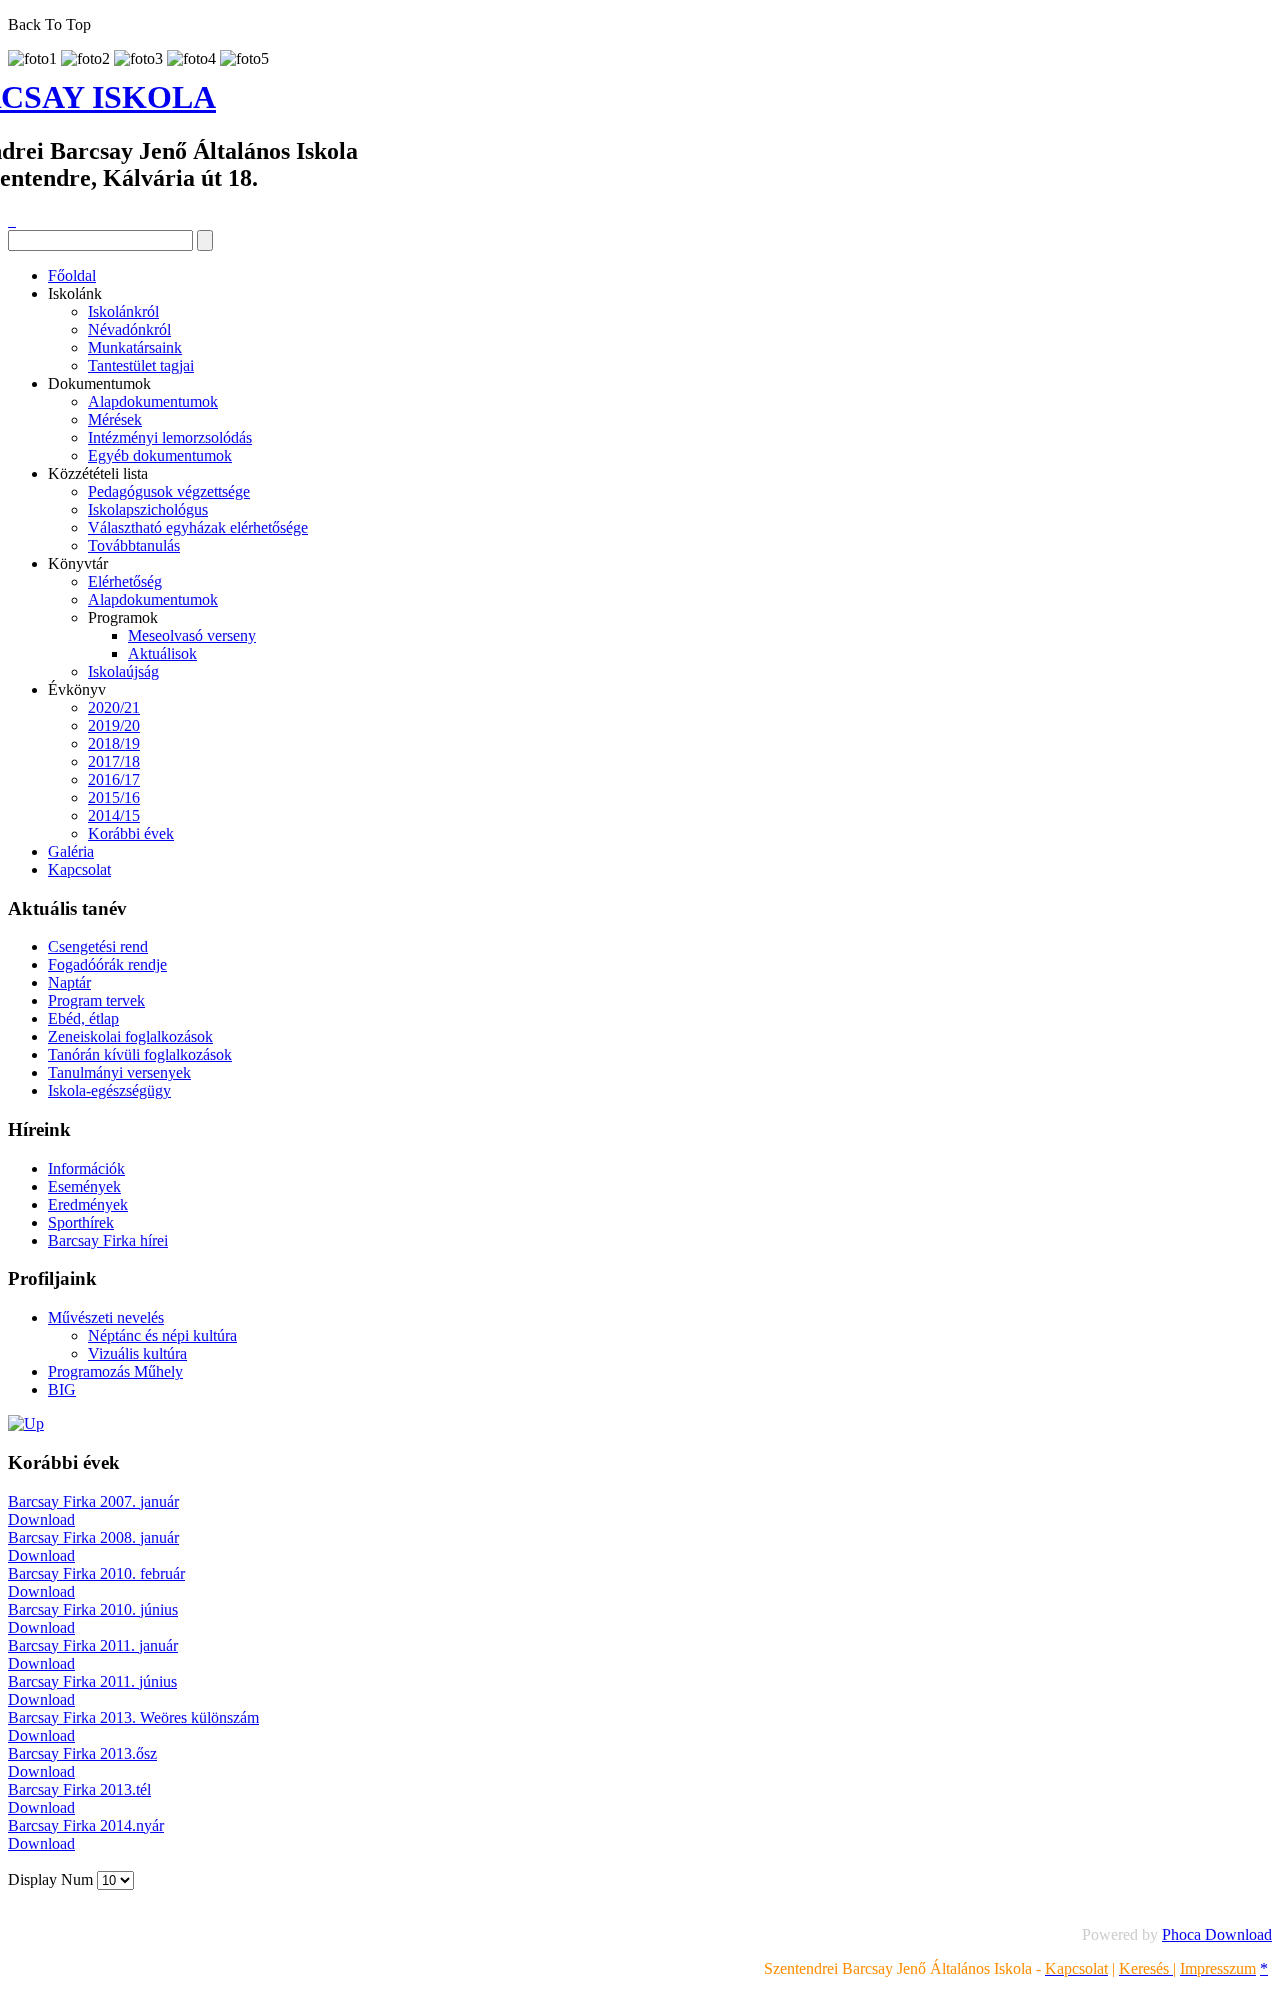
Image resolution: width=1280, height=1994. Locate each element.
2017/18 (114, 761)
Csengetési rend (98, 946)
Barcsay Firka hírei (108, 1240)
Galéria (71, 851)
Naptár (69, 982)
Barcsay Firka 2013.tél (79, 1789)
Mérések (115, 419)
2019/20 (114, 725)
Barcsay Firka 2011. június (92, 1681)
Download (41, 1519)
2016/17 (114, 779)
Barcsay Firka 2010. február (96, 1573)
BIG (62, 1389)
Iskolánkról (123, 311)
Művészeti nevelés (106, 1317)
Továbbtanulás (134, 545)
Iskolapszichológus (148, 509)
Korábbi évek (131, 833)
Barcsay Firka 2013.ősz (82, 1753)
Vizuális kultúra (137, 1353)
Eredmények (88, 1204)
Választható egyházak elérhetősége (198, 527)
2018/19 (114, 743)
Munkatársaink (135, 347)
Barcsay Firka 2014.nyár (86, 1825)
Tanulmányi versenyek (119, 1072)
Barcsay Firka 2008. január (93, 1537)
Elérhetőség (125, 581)
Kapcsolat (79, 869)
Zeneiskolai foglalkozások (130, 1036)
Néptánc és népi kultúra (162, 1335)
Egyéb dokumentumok (160, 455)
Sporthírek (81, 1222)
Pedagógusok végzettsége (169, 491)
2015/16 (114, 797)
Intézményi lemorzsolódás (170, 437)
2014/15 (114, 815)
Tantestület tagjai (141, 365)
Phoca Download (1217, 1934)
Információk (86, 1168)
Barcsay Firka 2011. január (93, 1645)
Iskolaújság (123, 671)
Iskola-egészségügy (109, 1090)
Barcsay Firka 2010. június (93, 1609)
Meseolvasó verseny (192, 635)
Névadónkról (129, 329)
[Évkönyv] (26, 1423)
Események (84, 1186)
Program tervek (96, 1000)
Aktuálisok (162, 653)
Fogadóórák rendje (107, 964)
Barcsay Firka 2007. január (93, 1501)
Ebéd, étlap (83, 1018)
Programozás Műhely (115, 1371)
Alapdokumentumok (153, 401)
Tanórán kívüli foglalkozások (140, 1054)
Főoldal (72, 275)
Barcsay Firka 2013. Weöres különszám (133, 1717)
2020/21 (114, 707)
